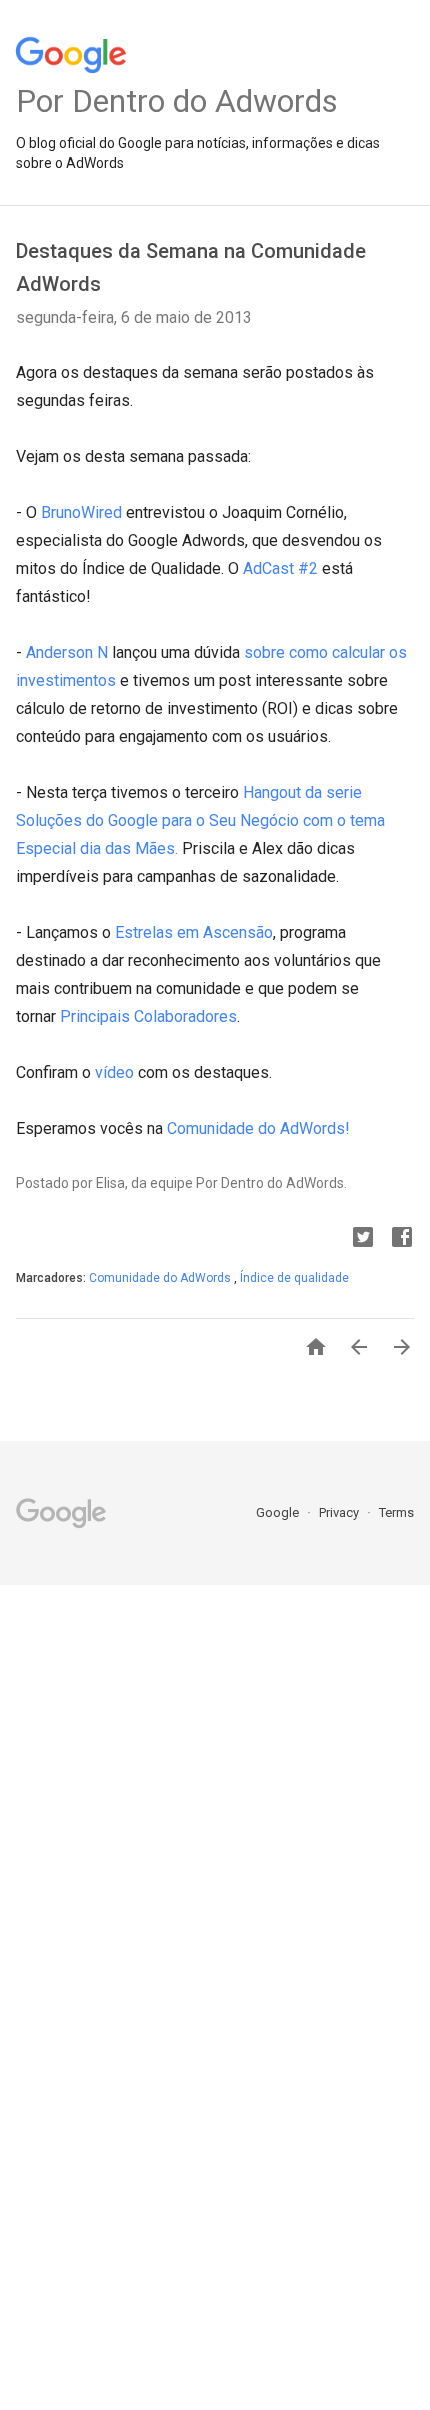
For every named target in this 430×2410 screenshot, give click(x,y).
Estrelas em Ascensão (194, 932)
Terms (396, 1512)
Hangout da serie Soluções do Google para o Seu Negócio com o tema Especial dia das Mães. (200, 820)
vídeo (114, 1072)
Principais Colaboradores (148, 1016)
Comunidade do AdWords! (258, 1128)
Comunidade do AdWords (161, 1278)
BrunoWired (81, 512)
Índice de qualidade (294, 1278)
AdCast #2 (280, 568)
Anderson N (69, 652)
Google (279, 1512)
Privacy (340, 1512)
